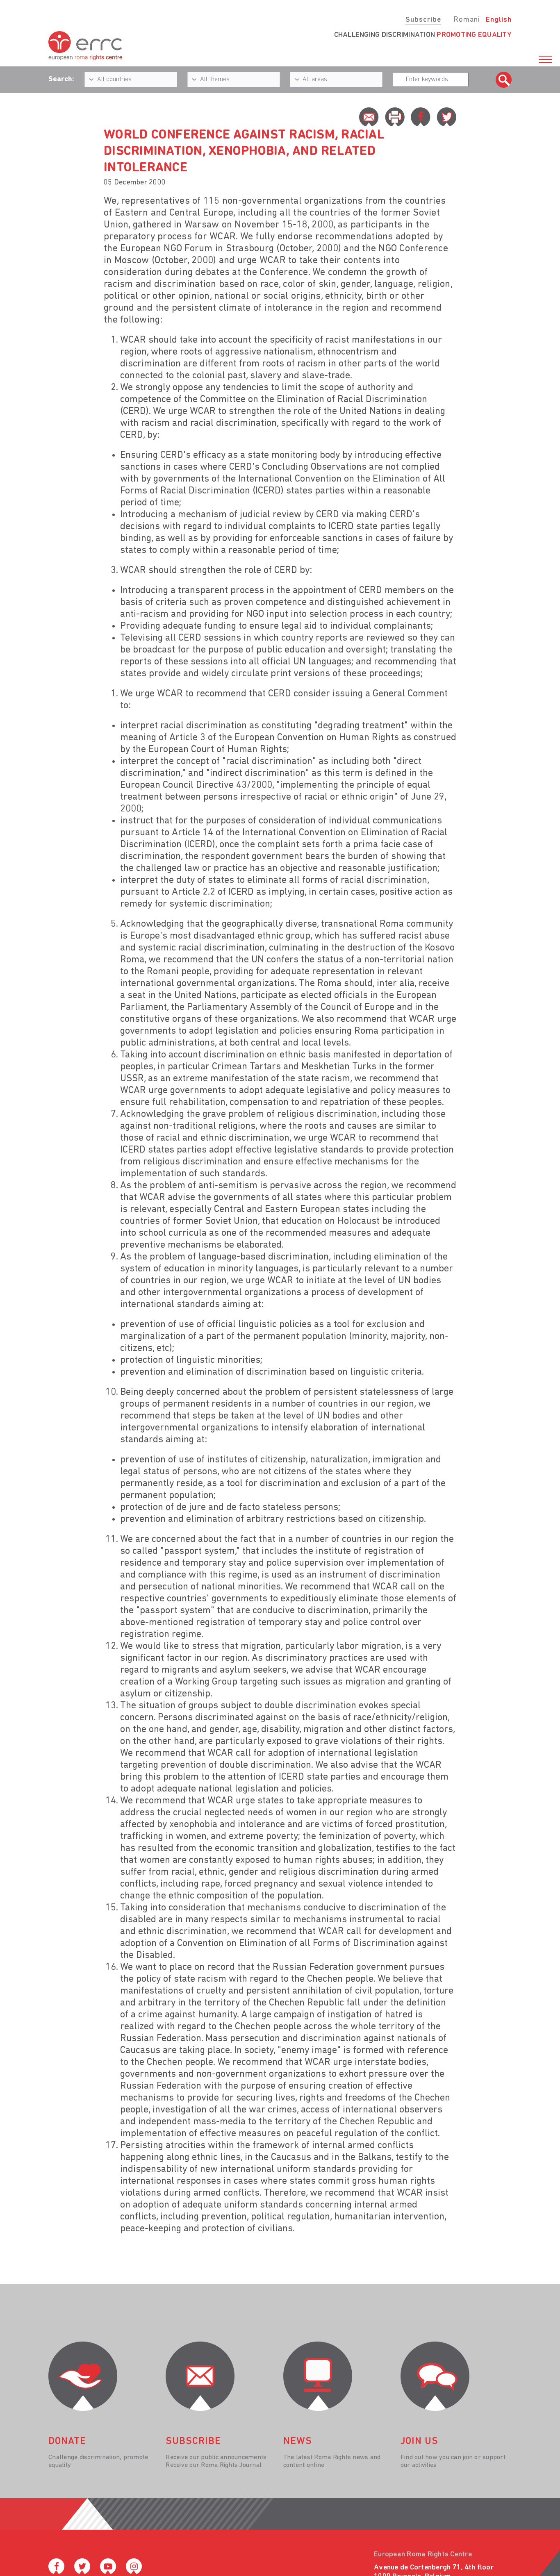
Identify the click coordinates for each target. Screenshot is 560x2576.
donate (67, 2442)
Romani (467, 20)
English (499, 20)
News (298, 2442)
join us (419, 2442)
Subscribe (423, 20)
